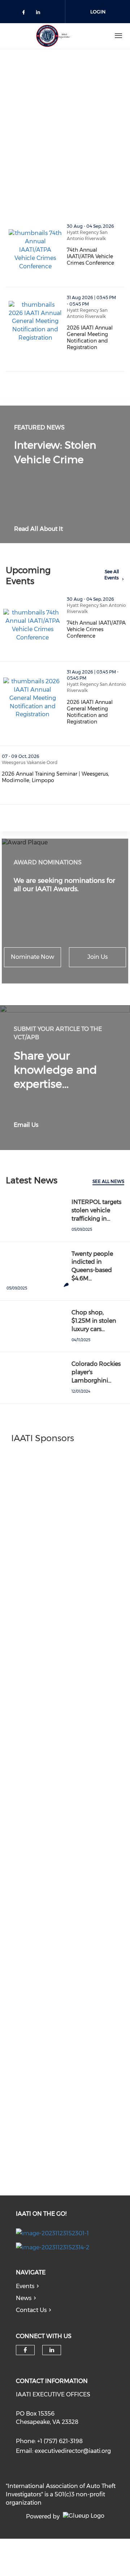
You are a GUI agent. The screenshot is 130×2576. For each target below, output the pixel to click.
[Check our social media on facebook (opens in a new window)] (25, 14)
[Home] (53, 36)
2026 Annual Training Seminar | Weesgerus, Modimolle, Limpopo (66, 777)
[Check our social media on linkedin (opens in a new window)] (40, 14)
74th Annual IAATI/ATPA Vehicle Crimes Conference (96, 256)
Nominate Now (32, 957)
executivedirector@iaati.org (73, 2451)
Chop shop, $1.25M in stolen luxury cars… (94, 1321)
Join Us (97, 957)
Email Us (26, 1125)
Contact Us (31, 2310)
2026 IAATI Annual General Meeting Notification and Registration (96, 337)
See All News (108, 1181)
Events (25, 2286)
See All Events (112, 575)
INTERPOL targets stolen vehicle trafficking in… (96, 1210)
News (24, 2298)
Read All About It (38, 529)
